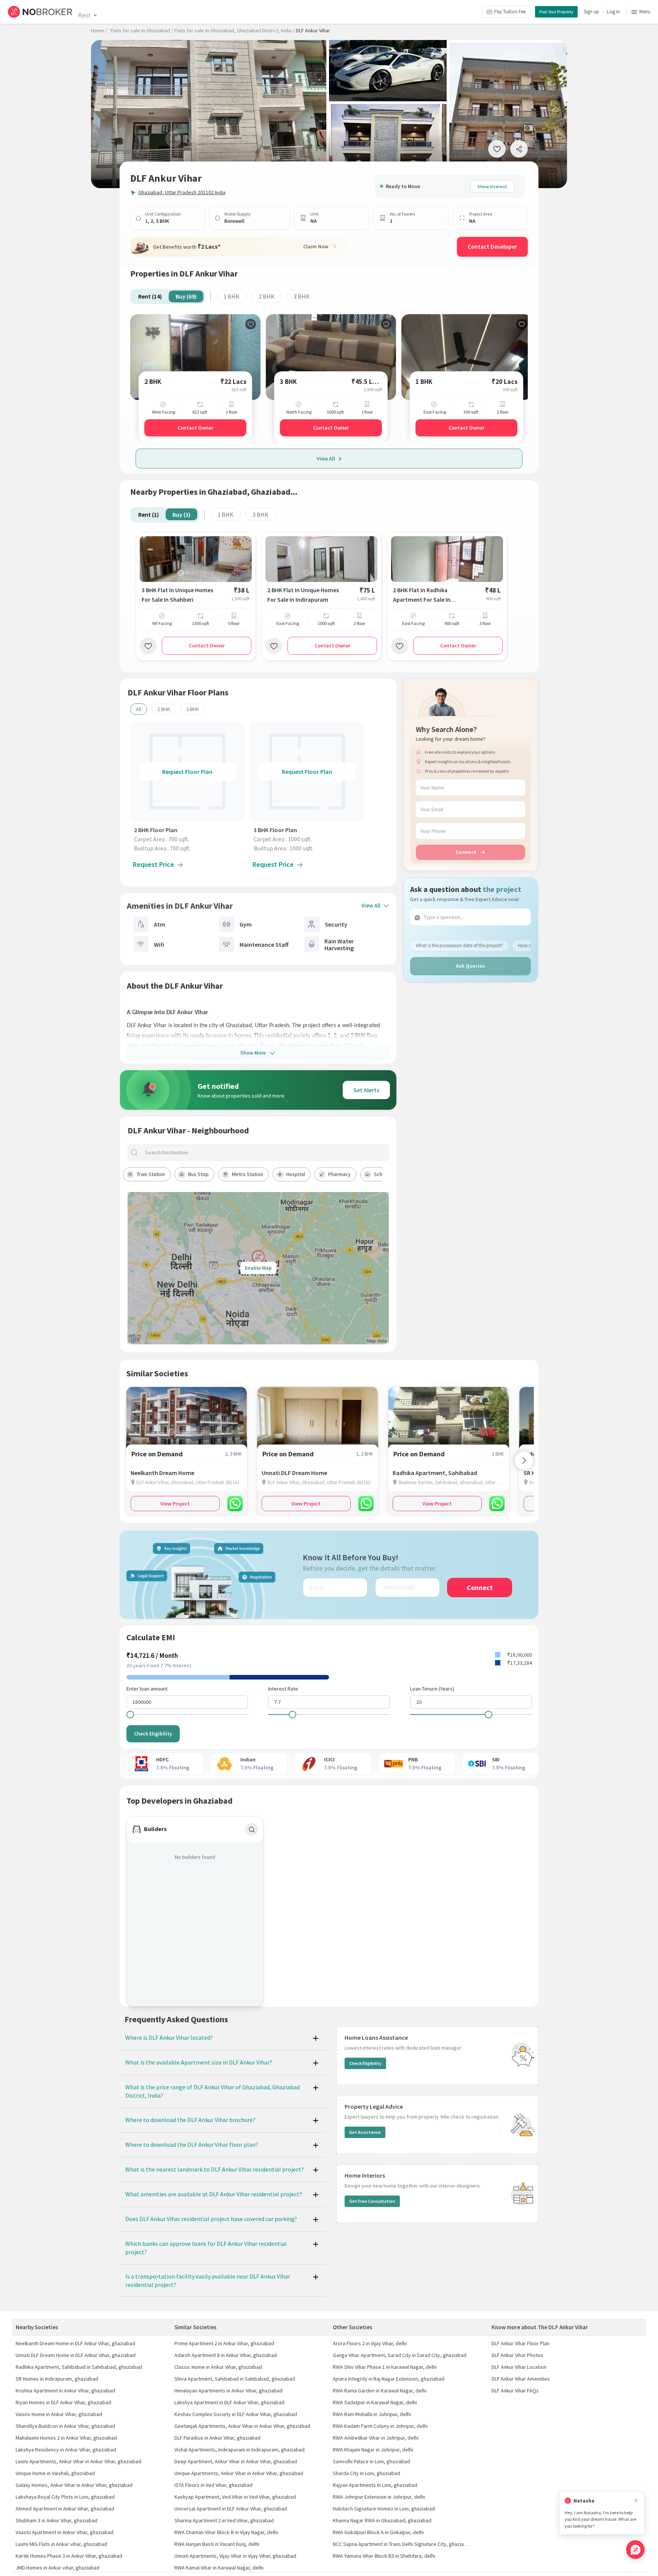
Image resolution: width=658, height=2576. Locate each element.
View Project (175, 1504)
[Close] (636, 2501)
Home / (99, 30)
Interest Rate (283, 1689)
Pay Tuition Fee (510, 12)
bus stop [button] (198, 1174)
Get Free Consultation (372, 2201)
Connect (466, 852)
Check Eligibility (153, 1734)
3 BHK (302, 296)
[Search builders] (252, 1830)
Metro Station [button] (248, 1174)
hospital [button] (296, 1174)
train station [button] (151, 1174)
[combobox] (265, 1153)
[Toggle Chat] (635, 2550)
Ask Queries (470, 966)
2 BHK (267, 296)
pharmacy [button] (339, 1174)
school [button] (382, 1174)
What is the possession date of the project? (459, 945)
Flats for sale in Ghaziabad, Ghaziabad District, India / (235, 30)
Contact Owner (195, 428)
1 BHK (232, 296)
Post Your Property (556, 12)
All (139, 709)
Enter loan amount (147, 1689)
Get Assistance (365, 2132)
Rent (84, 15)
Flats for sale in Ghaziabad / (142, 30)
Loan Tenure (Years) (432, 1689)
